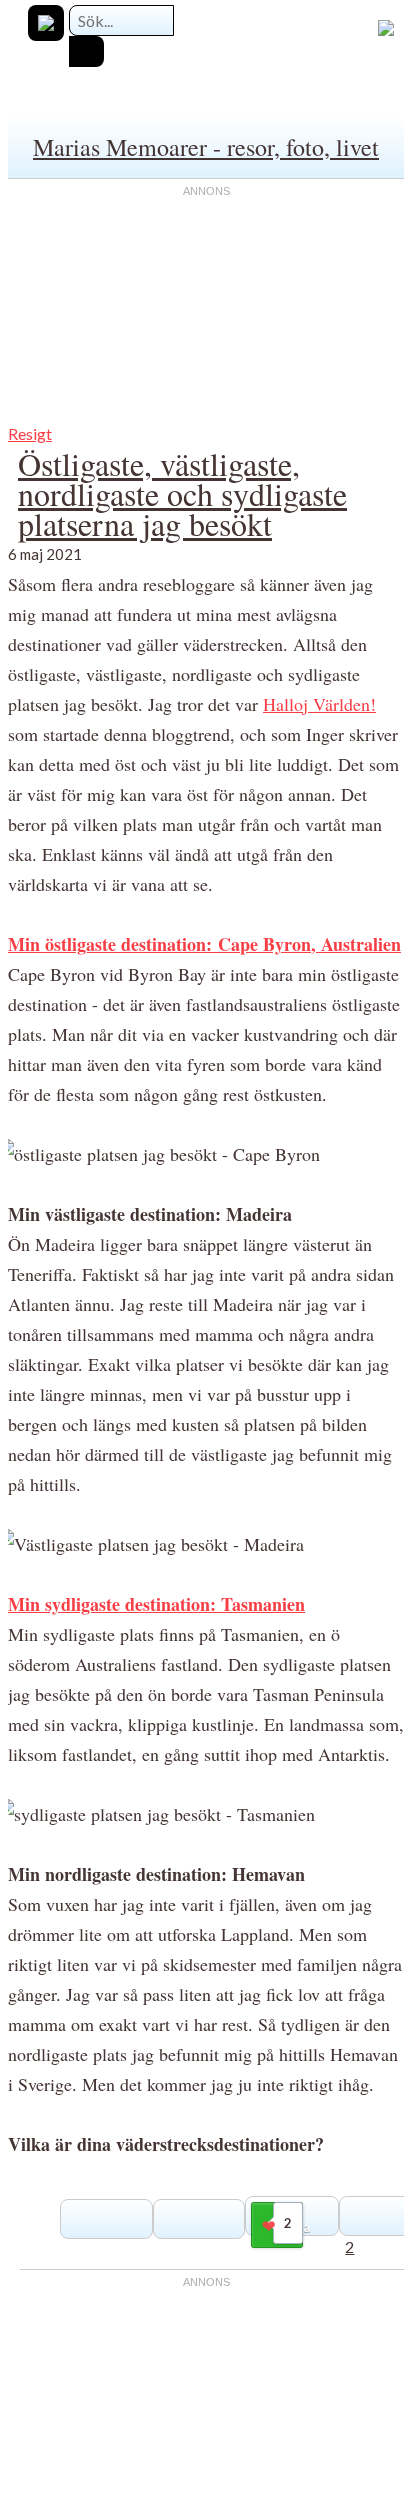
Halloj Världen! (319, 704)
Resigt (30, 433)
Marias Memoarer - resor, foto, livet (206, 147)
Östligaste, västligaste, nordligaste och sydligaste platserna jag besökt (182, 493)
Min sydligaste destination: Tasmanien (156, 1604)
